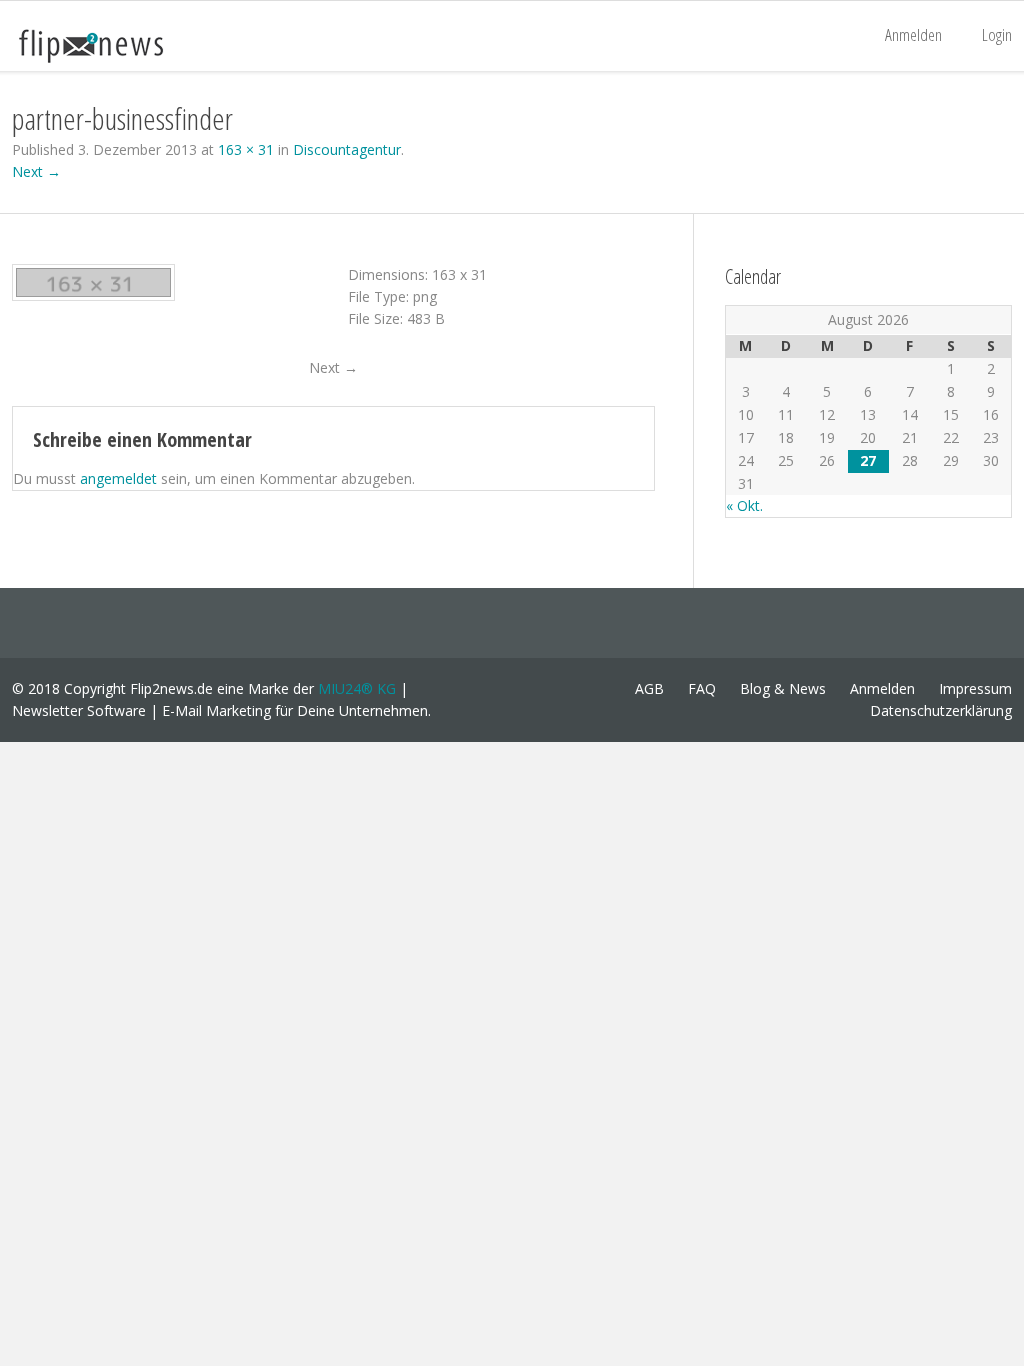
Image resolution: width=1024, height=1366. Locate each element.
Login (997, 34)
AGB (649, 688)
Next (333, 367)
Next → (36, 171)
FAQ (702, 688)
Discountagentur (347, 149)
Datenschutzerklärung (941, 710)
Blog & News (783, 688)
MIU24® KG (357, 688)
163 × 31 (246, 149)
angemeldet (118, 478)
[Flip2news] (112, 45)
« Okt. (744, 505)
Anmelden (913, 34)
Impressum (975, 688)
